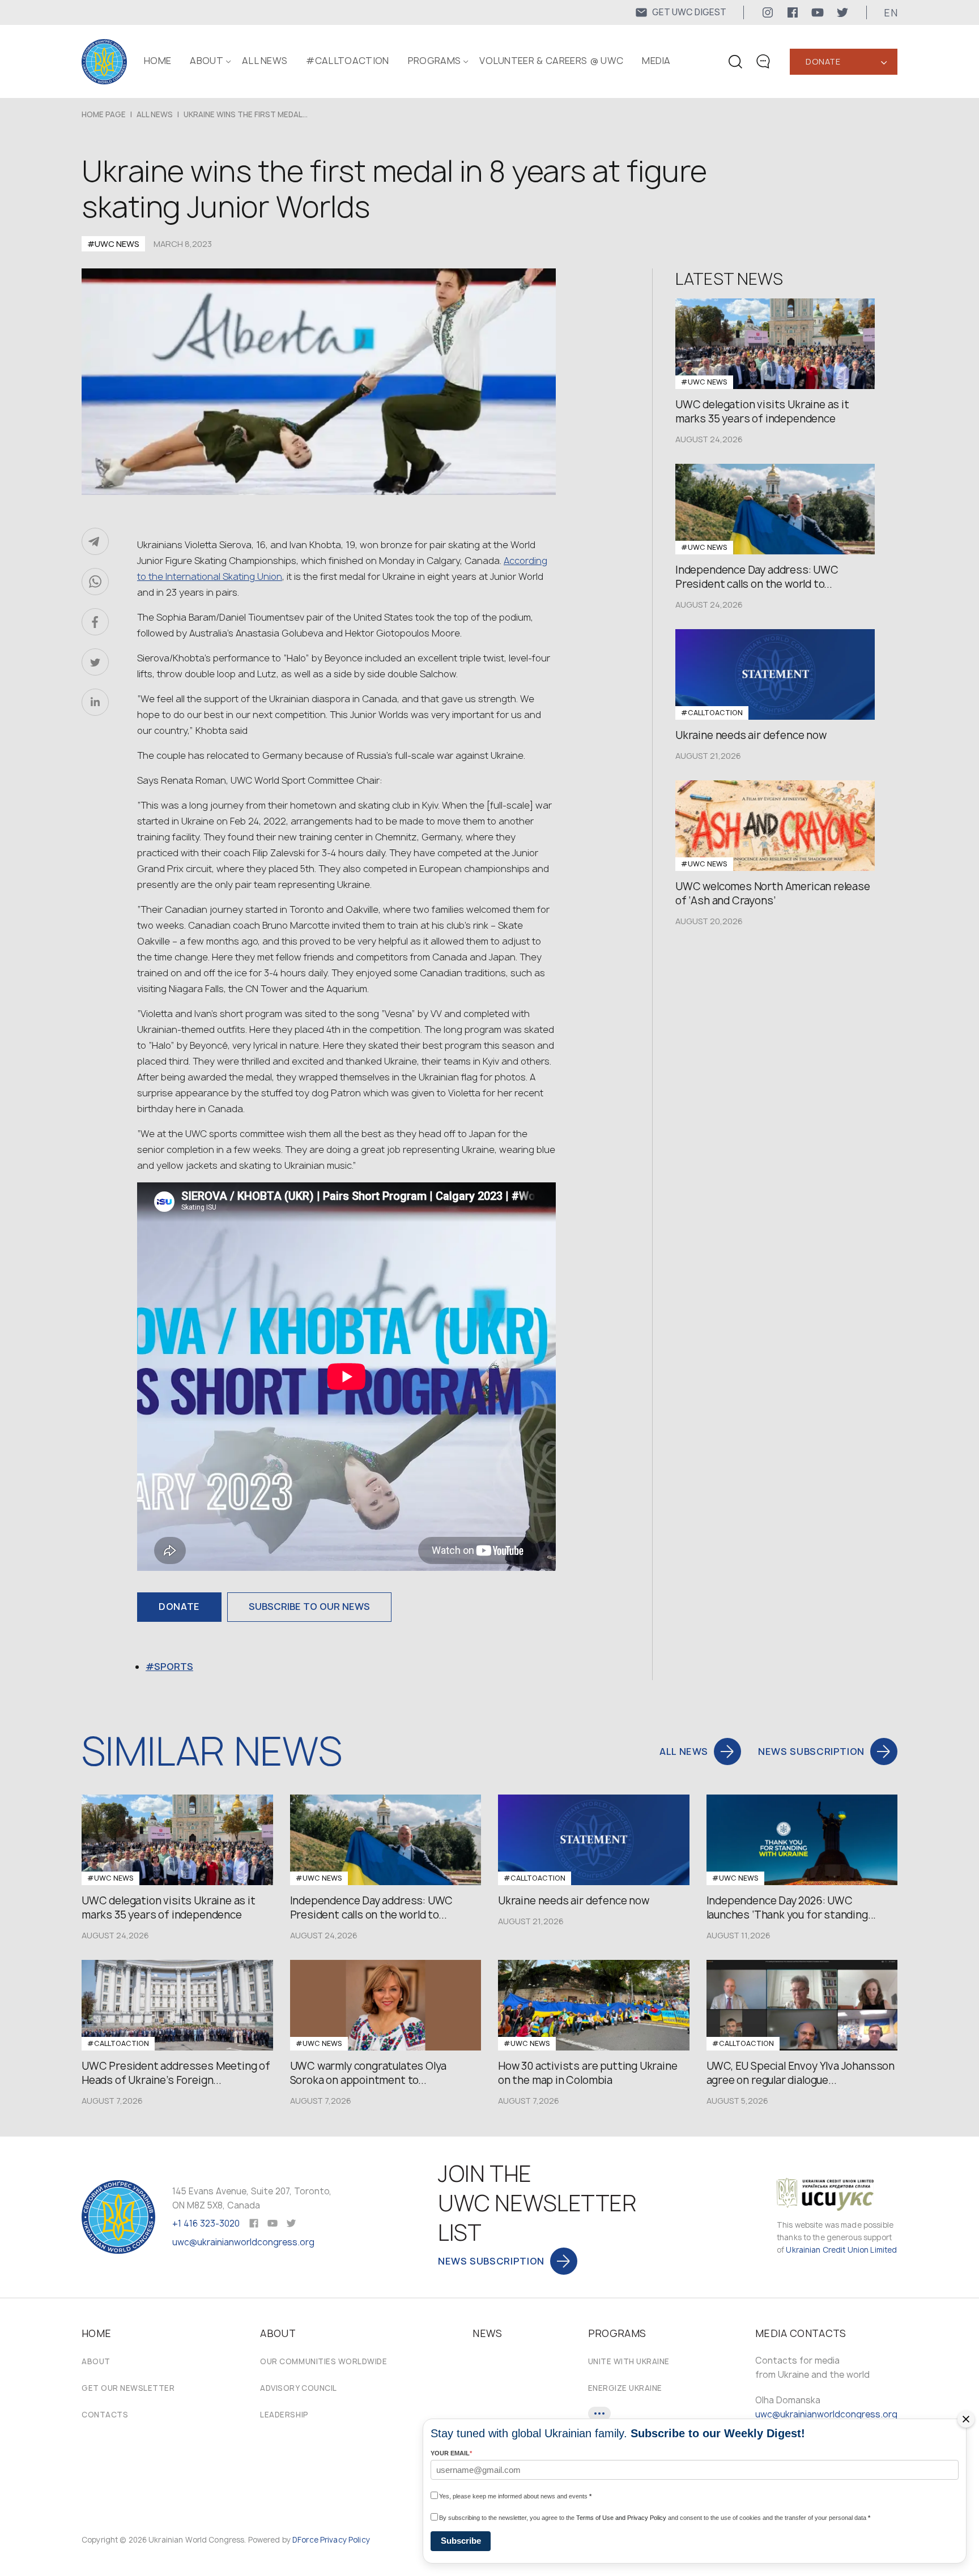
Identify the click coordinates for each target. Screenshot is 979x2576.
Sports (174, 1667)
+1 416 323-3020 (206, 2223)
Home (158, 61)
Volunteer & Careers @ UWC (551, 61)
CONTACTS (105, 2415)
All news (265, 61)
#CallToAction (347, 61)
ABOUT (207, 61)
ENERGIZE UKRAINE (625, 2388)
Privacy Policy (345, 2540)
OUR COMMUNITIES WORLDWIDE (324, 2361)
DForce (305, 2540)
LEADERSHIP (284, 2415)
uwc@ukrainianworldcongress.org (243, 2242)
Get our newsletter (128, 2388)
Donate (823, 61)
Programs (435, 61)
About (96, 2361)
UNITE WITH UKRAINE (629, 2361)
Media (656, 61)
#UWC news (113, 244)
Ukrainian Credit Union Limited (841, 2250)
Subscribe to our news (309, 1607)
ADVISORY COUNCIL (298, 2388)
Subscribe (461, 2541)
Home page (104, 114)
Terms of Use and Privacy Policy (621, 2518)
